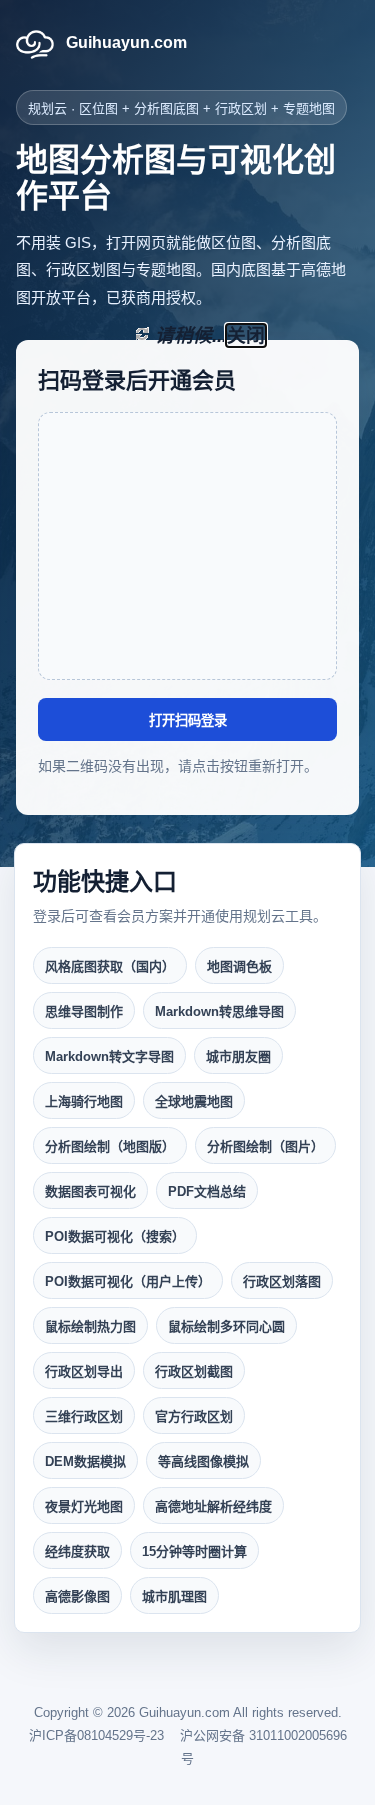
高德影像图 (77, 1596)
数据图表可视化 (90, 1191)
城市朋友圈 (238, 1056)
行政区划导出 (84, 1371)
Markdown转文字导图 (109, 1056)
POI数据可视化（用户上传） (128, 1281)
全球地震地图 (194, 1101)
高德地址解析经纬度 (213, 1506)
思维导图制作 (84, 1011)
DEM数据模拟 (85, 1461)
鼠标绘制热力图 (90, 1326)
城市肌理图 (174, 1596)
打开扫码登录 (188, 720)
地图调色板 (239, 966)
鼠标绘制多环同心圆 (226, 1326)
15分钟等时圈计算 (194, 1551)
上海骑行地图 (84, 1101)
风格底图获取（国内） (110, 966)
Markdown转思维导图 (219, 1011)
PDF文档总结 (207, 1191)
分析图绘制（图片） (265, 1146)
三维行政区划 (84, 1416)
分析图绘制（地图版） (110, 1146)
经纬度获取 (77, 1551)
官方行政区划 (194, 1416)
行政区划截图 (194, 1371)
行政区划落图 (282, 1281)
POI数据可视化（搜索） (115, 1236)
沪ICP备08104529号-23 (96, 1735)
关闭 (246, 335)
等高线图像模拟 (203, 1461)
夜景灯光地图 (84, 1506)
